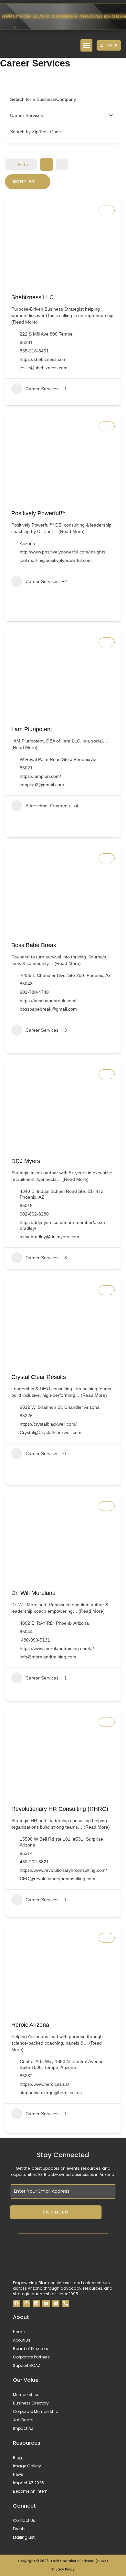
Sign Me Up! (56, 2212)
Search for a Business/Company (43, 99)
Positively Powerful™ (39, 513)
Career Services (42, 389)
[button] (87, 45)
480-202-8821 (34, 1862)
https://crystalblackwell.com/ (48, 1424)
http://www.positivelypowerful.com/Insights (63, 552)
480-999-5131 (35, 1640)
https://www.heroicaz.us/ (44, 2084)
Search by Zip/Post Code (36, 132)
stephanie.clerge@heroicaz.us (51, 2093)
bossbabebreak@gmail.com (48, 1009)
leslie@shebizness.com (44, 368)
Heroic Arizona (30, 2025)
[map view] (62, 164)
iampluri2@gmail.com (42, 785)
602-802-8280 (34, 1214)
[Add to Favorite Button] (107, 210)
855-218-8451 (34, 351)
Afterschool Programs (48, 806)
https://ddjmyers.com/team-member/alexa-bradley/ (63, 1225)
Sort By (24, 182)
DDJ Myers (26, 1161)
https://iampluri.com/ (40, 776)
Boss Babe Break (34, 945)
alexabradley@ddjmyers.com (49, 1237)
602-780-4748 (34, 992)
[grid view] (47, 164)
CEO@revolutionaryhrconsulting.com (58, 1879)
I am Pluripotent (32, 729)
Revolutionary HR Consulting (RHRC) (60, 1809)
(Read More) (24, 322)
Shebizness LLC (32, 297)
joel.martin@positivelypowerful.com (56, 560)
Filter (24, 164)
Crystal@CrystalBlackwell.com (51, 1432)
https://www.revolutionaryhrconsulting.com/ (63, 1870)
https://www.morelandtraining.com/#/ (57, 1648)
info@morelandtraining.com (48, 1657)
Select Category (26, 115)
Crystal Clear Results (39, 1377)
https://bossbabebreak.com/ (48, 1001)
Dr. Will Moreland (33, 1593)
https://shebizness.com (43, 359)
